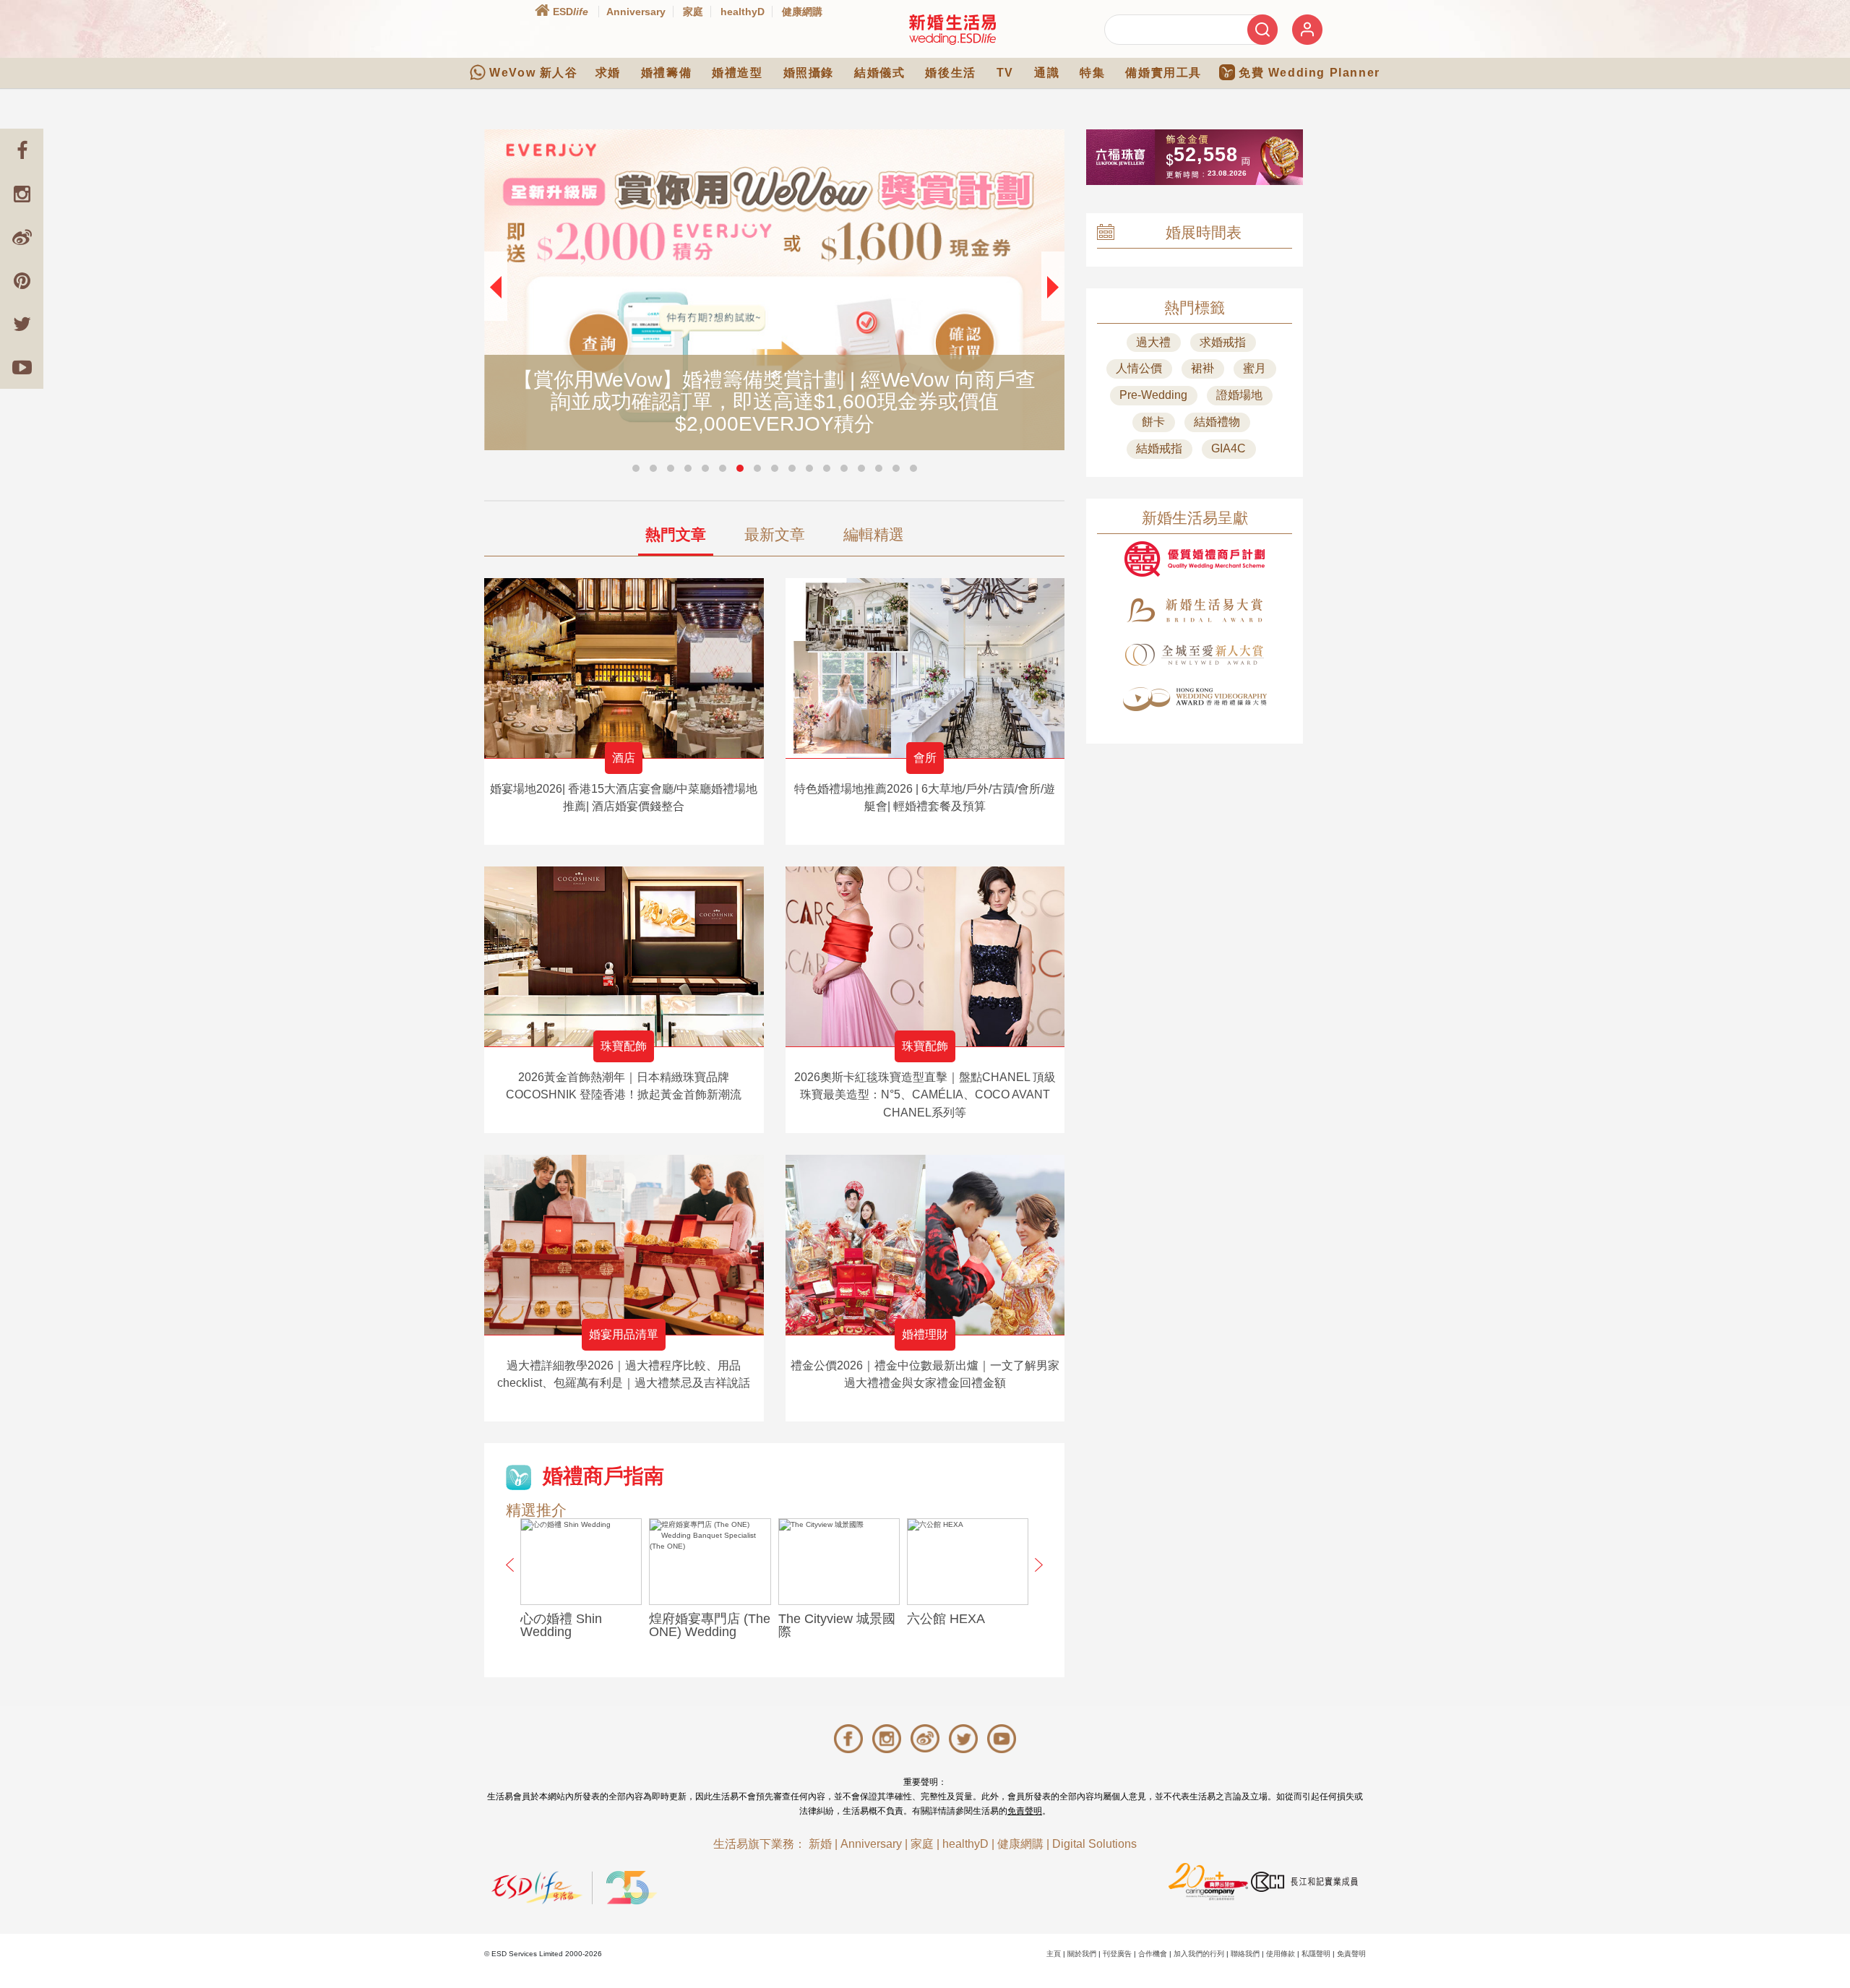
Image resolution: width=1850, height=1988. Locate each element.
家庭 (693, 12)
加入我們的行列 (1199, 1954)
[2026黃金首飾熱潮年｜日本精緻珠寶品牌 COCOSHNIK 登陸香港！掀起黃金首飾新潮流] (624, 956)
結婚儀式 (879, 73)
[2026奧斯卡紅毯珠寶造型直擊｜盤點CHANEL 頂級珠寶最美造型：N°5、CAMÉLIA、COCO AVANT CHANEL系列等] (925, 956)
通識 (1047, 73)
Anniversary (636, 12)
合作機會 (1153, 1954)
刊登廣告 (1117, 1954)
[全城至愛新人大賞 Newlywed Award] (1195, 655)
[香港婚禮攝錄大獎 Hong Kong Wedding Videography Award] (1195, 699)
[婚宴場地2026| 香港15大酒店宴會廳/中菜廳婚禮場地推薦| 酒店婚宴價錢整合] (624, 668)
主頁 (1054, 1954)
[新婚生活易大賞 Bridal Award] (1195, 610)
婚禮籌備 (666, 73)
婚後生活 (950, 73)
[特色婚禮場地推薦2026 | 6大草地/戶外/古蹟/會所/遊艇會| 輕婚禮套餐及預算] (925, 668)
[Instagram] (22, 194)
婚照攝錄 (809, 73)
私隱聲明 (1316, 1954)
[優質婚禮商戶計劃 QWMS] (1195, 559)
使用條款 (1281, 1954)
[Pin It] (22, 280)
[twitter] (22, 324)
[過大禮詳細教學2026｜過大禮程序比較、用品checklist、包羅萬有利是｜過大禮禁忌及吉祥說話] (624, 1245)
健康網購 (802, 12)
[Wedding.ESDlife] (952, 29)
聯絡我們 (1245, 1954)
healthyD (743, 12)
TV (1005, 73)
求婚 (608, 73)
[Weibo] (22, 237)
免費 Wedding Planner (1309, 73)
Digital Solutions (1094, 1844)
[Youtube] (22, 367)
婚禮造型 (737, 73)
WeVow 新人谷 (533, 73)
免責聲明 (1025, 1811)
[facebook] (22, 150)
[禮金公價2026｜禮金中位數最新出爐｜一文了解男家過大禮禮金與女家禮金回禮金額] (925, 1245)
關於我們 (1082, 1954)
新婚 (820, 1844)
